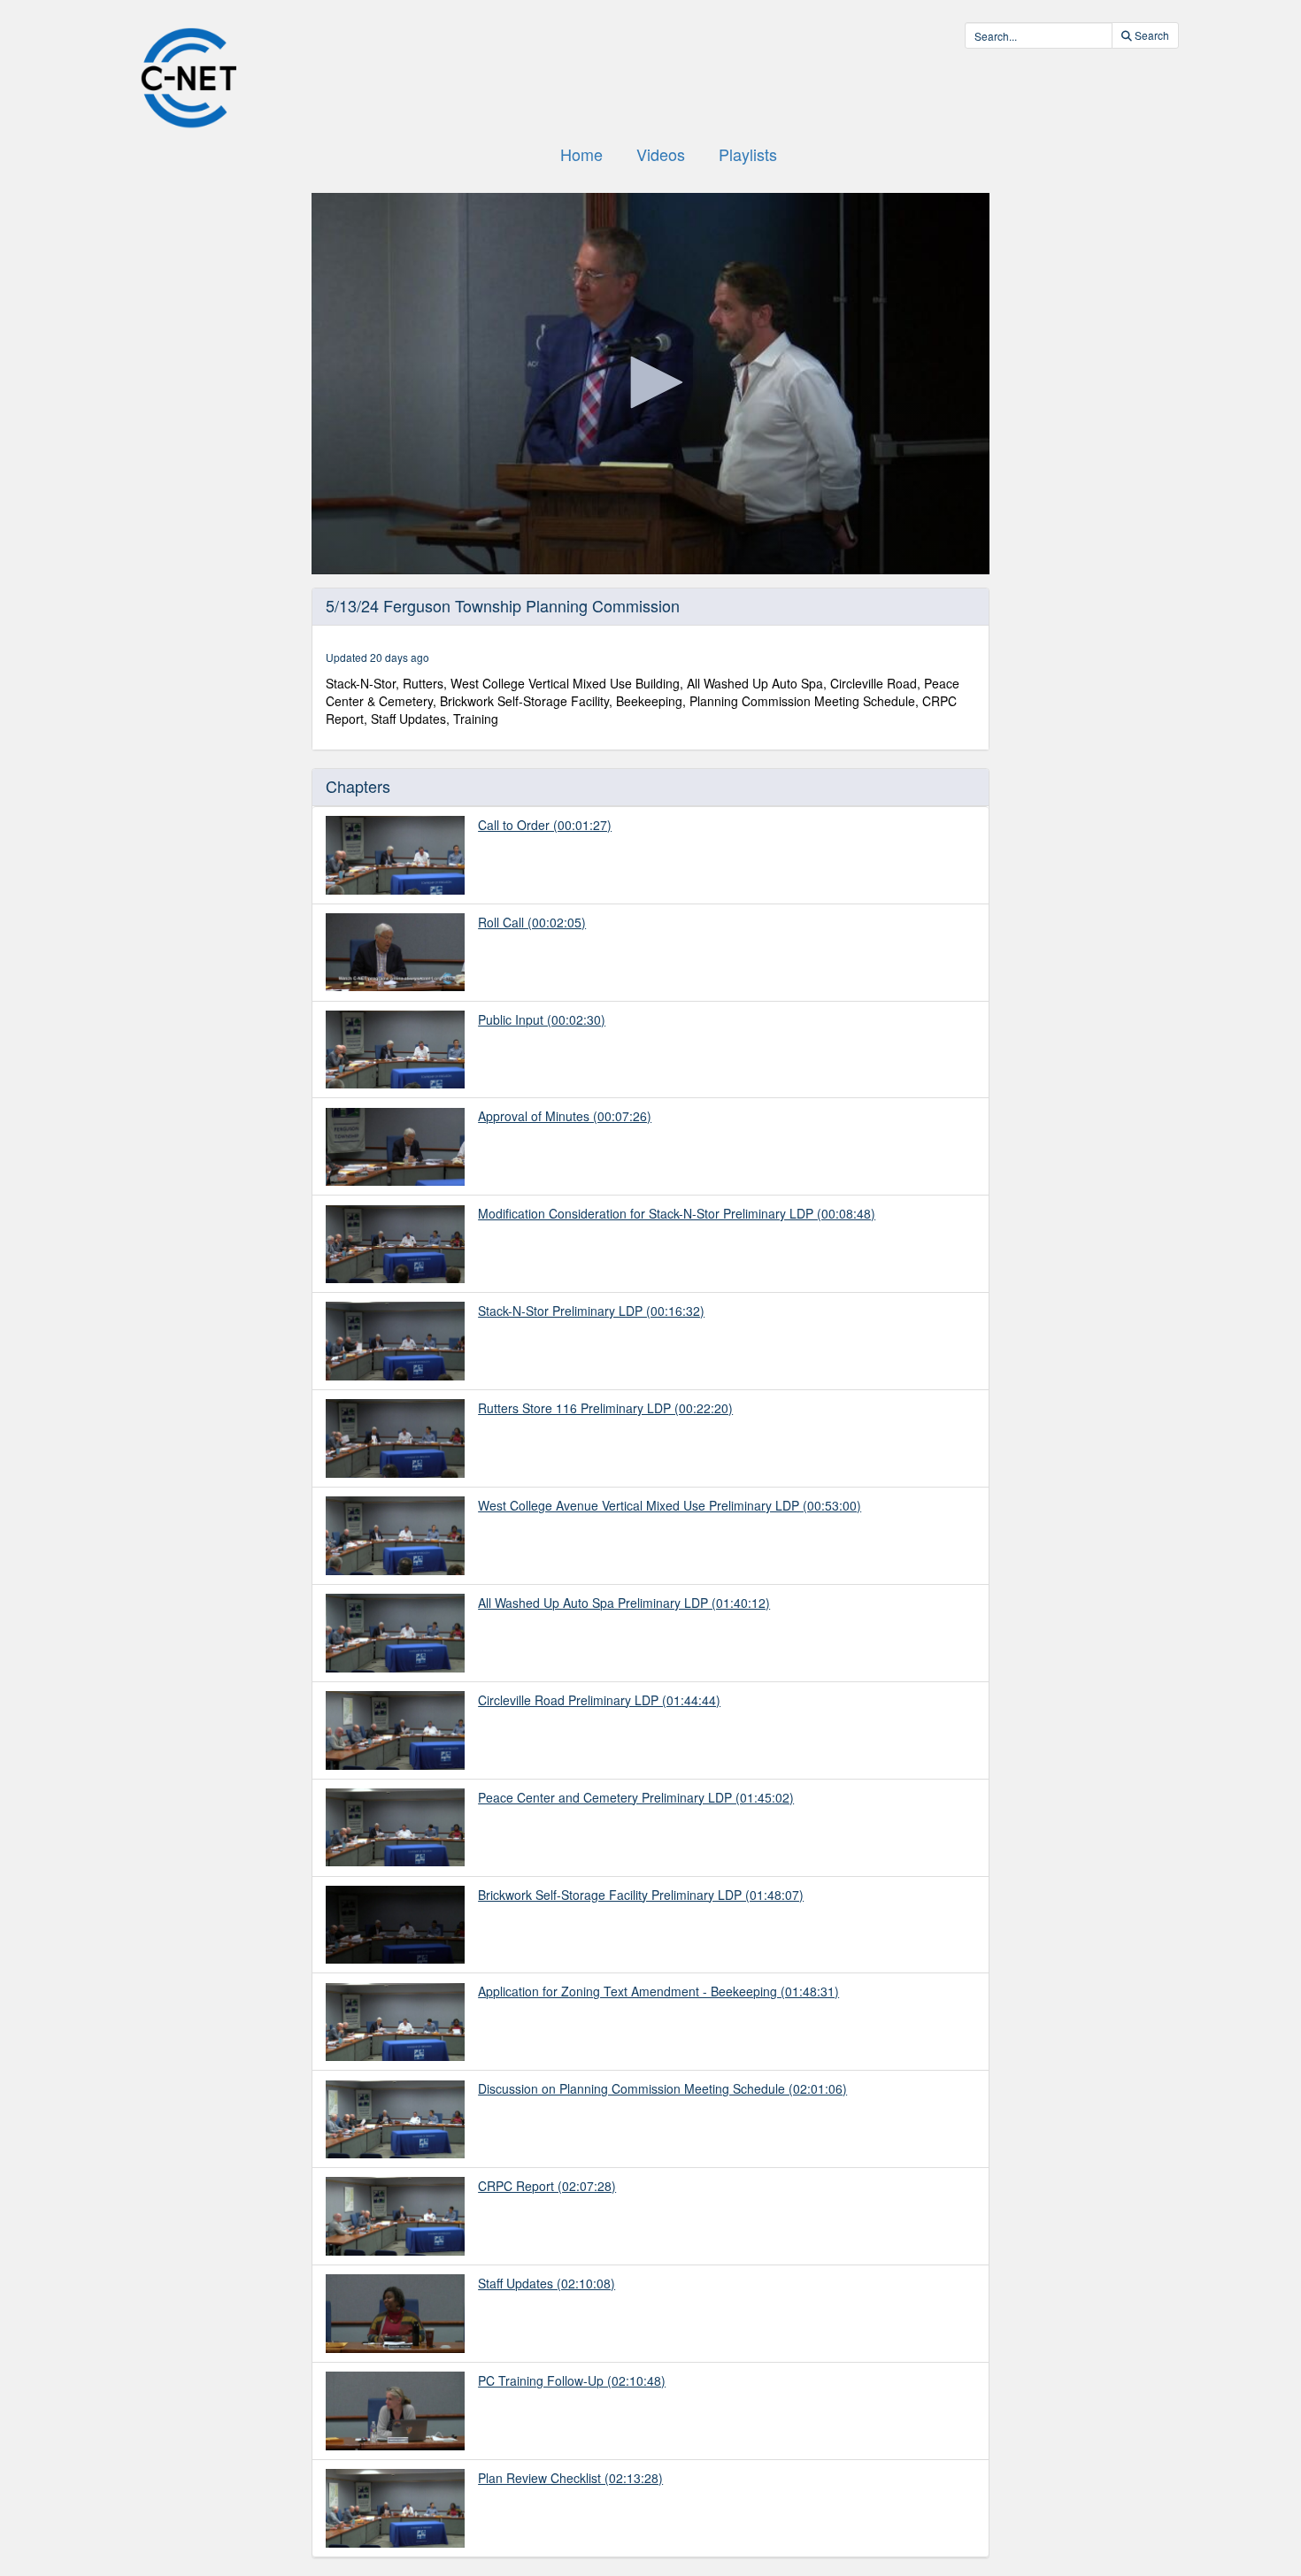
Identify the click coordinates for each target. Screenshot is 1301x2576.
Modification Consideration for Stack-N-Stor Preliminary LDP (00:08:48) (677, 1213)
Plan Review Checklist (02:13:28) (570, 2478)
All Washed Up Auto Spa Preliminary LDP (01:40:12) (624, 1603)
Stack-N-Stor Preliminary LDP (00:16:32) (591, 1311)
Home (581, 154)
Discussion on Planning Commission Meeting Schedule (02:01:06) (662, 2088)
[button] (650, 382)
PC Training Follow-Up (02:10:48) (572, 2380)
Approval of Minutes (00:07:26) (565, 1116)
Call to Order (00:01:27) (545, 825)
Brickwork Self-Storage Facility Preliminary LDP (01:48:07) (641, 1895)
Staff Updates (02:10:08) (547, 2283)
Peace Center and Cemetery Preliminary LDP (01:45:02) (636, 1797)
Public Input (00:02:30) (542, 1019)
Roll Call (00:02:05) (532, 922)
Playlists (748, 154)
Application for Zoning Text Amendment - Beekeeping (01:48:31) (658, 1991)
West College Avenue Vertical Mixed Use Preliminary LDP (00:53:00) (670, 1505)
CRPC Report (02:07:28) (547, 2186)
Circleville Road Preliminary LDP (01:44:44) (599, 1700)
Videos (661, 154)
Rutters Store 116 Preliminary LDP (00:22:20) (605, 1408)
